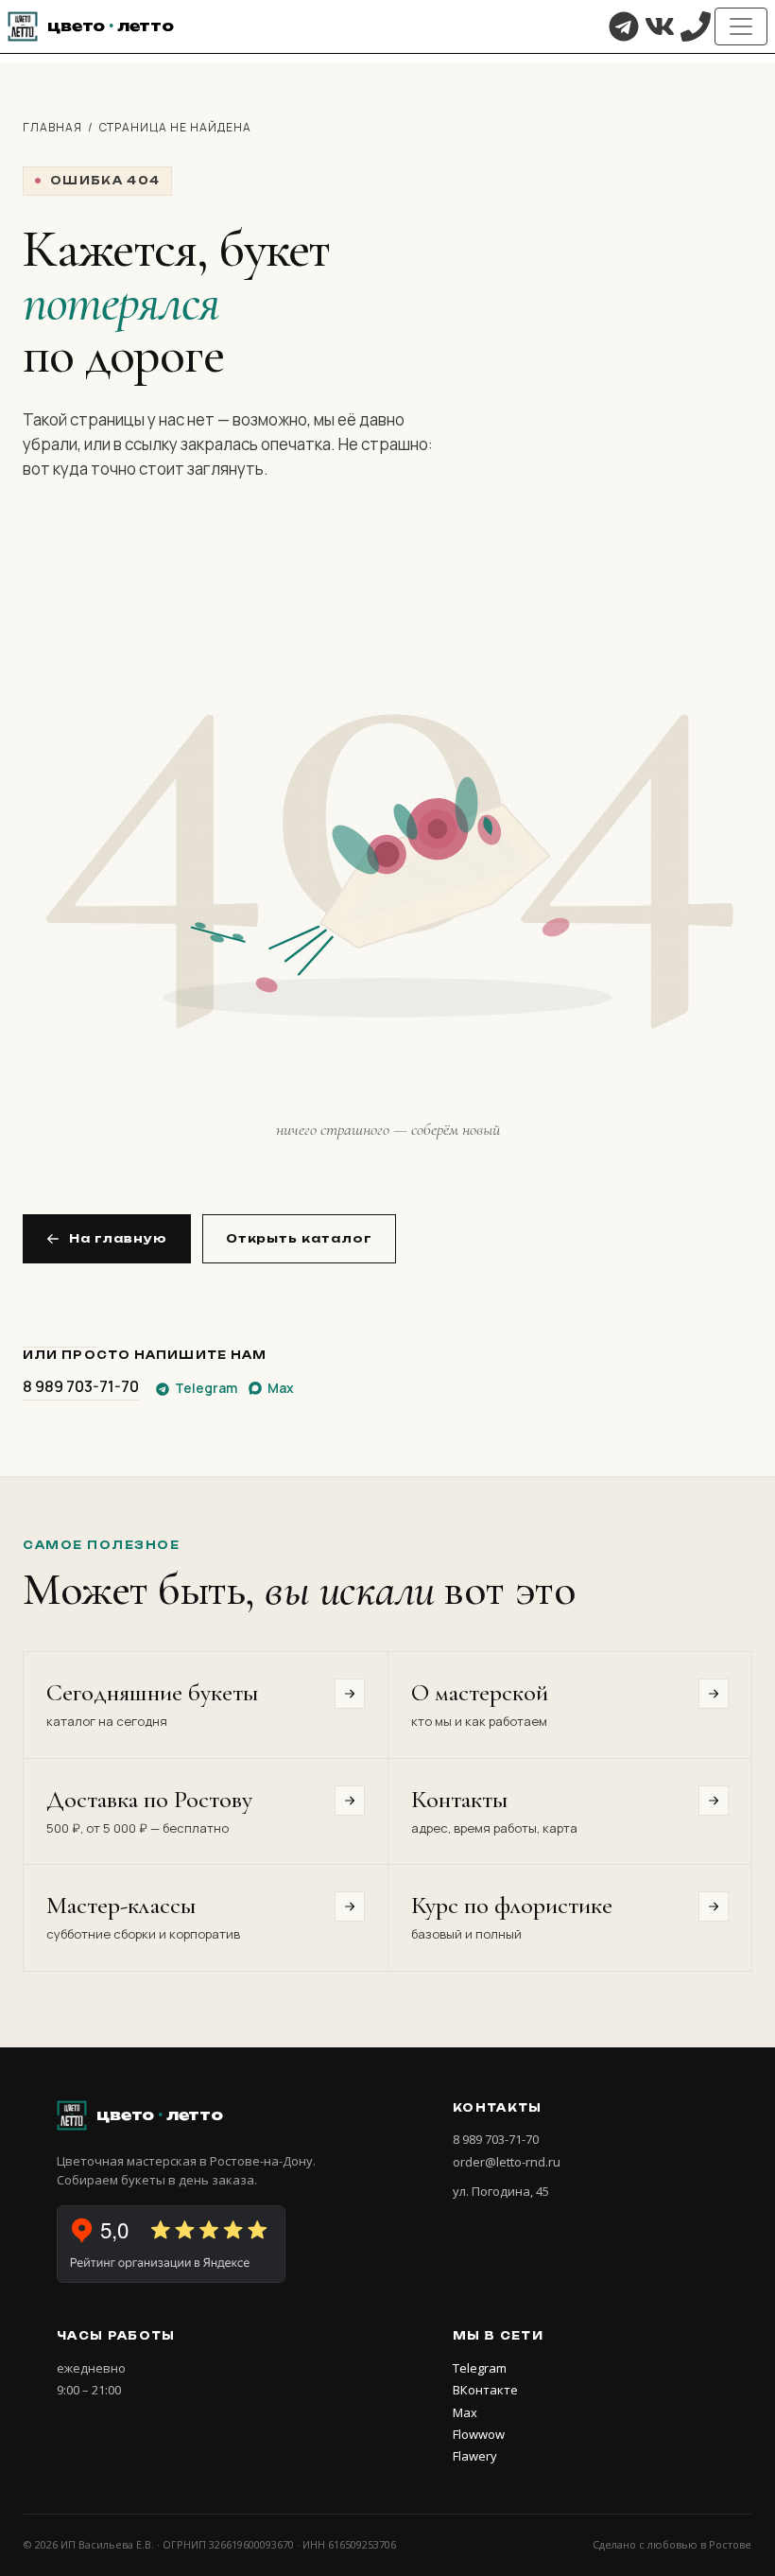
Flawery (475, 2456)
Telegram (480, 2368)
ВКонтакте (485, 2390)
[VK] (660, 26)
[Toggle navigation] (741, 26)
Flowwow (479, 2434)
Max (465, 2412)
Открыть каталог (299, 1238)
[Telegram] (624, 26)
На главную (118, 1238)
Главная (52, 127)
